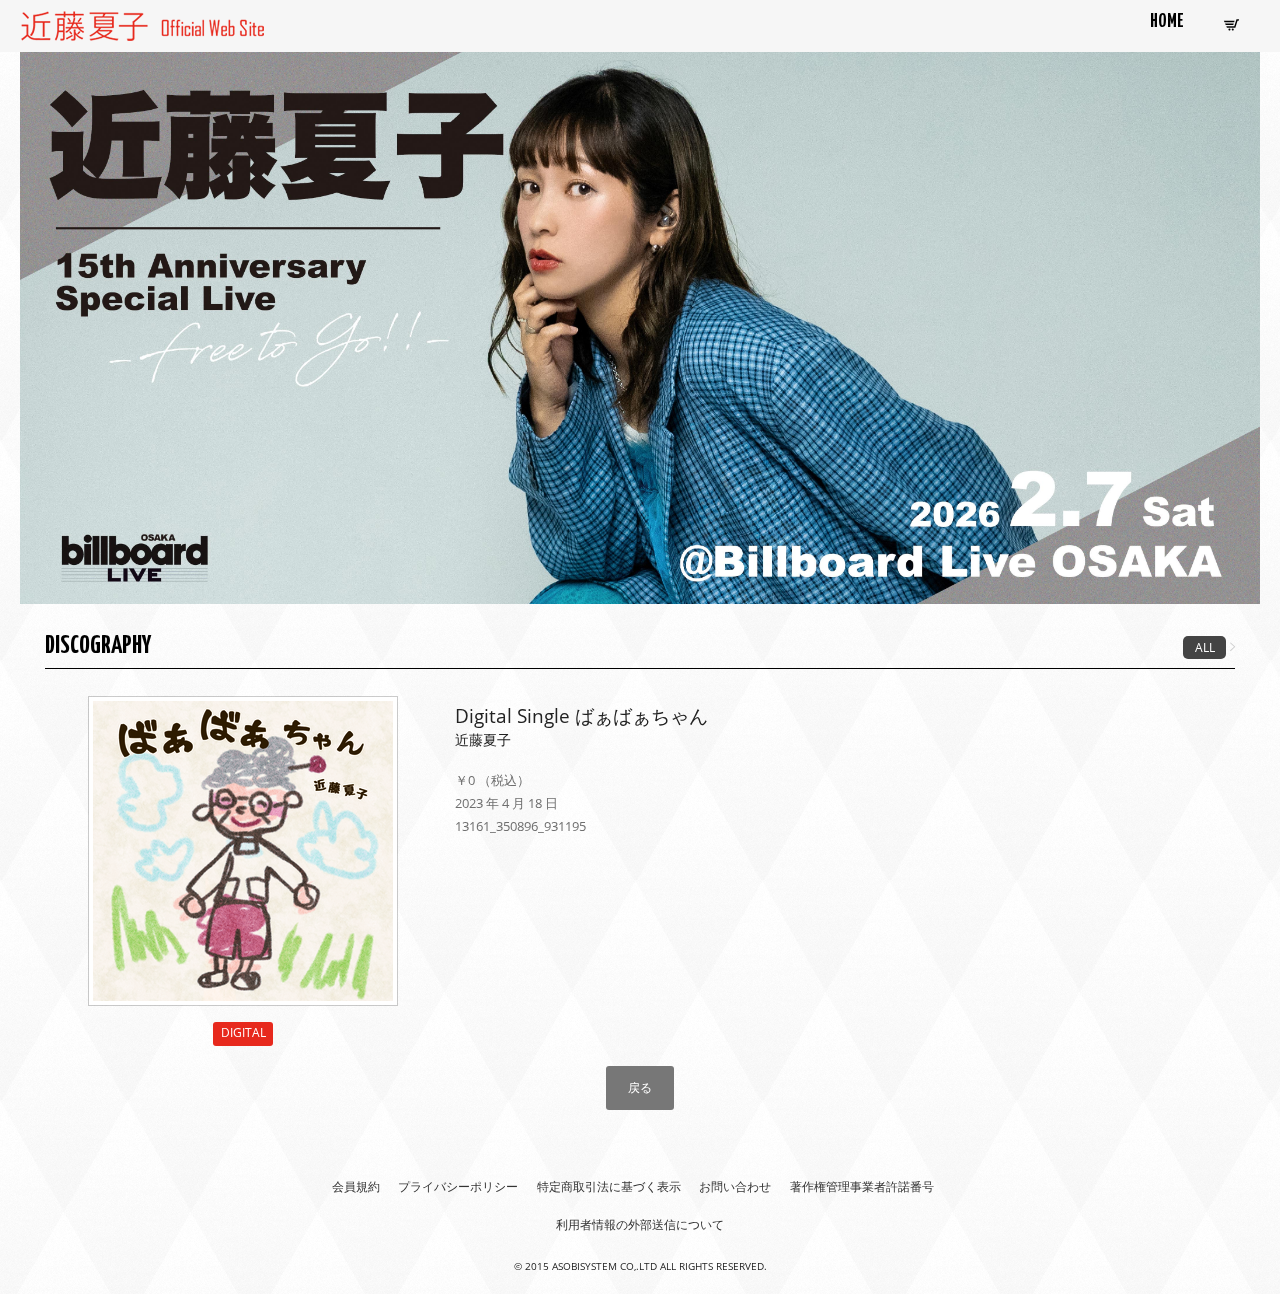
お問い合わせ (735, 1186)
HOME (1167, 22)
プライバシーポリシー (458, 1186)
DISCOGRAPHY (98, 646)
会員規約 (356, 1186)
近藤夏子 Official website (99, 22)
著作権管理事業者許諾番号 (862, 1186)
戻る (640, 1087)
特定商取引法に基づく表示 (609, 1186)
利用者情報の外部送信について (640, 1224)
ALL (1205, 647)
